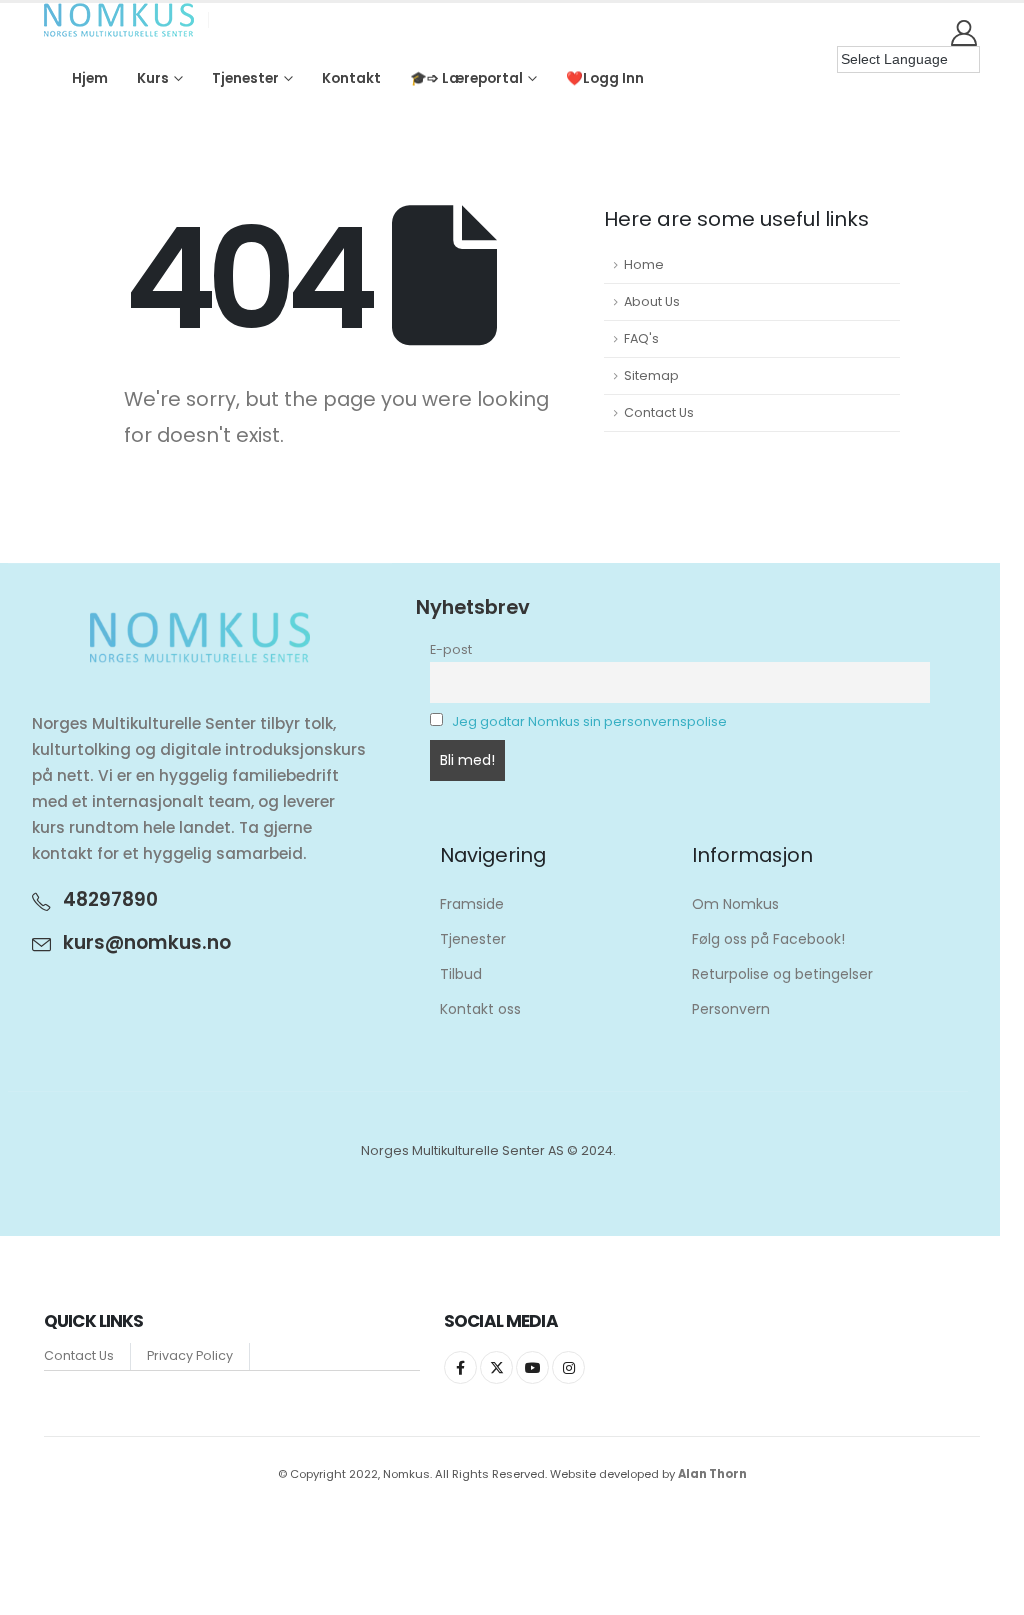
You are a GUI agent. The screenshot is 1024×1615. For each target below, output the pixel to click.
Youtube (532, 1367)
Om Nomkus (735, 904)
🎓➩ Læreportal (466, 78)
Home (644, 264)
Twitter (496, 1367)
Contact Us (659, 412)
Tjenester (245, 78)
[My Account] (964, 33)
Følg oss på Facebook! (768, 939)
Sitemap (651, 375)
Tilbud (461, 974)
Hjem (90, 78)
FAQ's (641, 338)
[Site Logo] (119, 20)
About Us (652, 301)
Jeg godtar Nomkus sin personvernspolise (589, 721)
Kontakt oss (480, 1009)
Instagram (568, 1367)
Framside (472, 904)
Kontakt (351, 78)
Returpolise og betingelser (782, 974)
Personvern (731, 1009)
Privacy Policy (190, 1355)
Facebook (460, 1367)
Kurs (153, 78)
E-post (451, 649)
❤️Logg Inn (605, 78)
